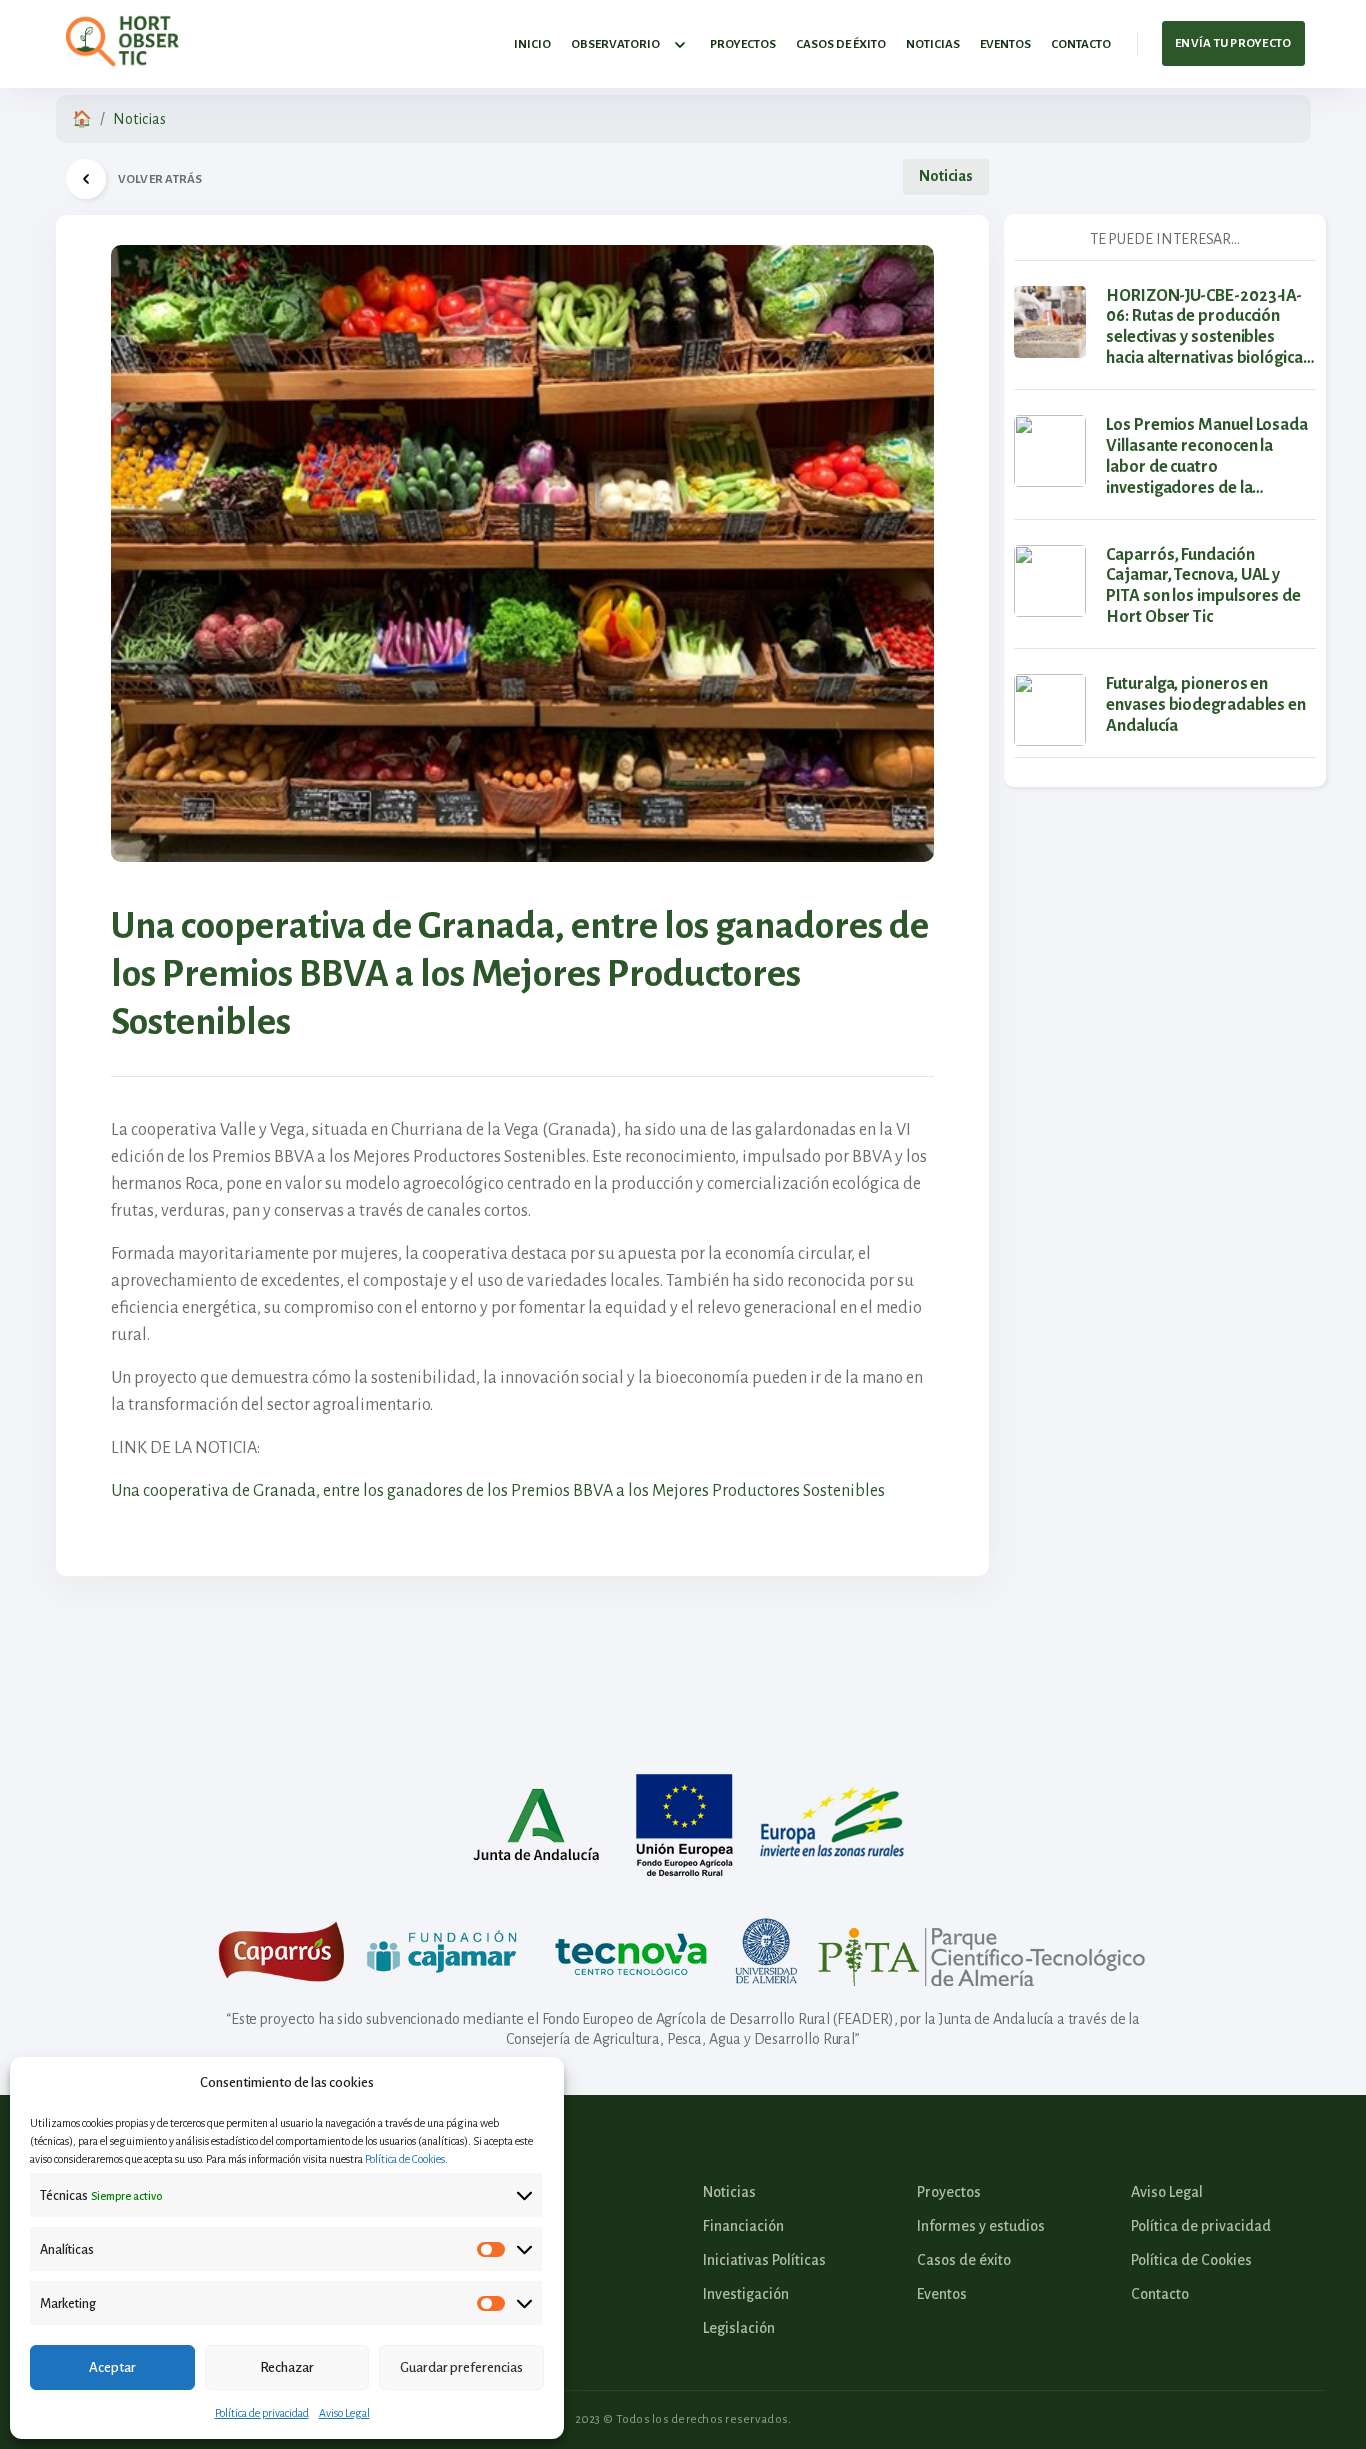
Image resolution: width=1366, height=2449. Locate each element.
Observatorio (615, 44)
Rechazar (287, 2367)
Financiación (743, 2226)
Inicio (532, 44)
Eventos (1005, 44)
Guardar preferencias (461, 2367)
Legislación (739, 2328)
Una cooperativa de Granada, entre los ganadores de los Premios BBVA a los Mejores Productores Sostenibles (498, 1491)
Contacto (1081, 44)
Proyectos (743, 44)
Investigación (746, 2294)
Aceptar (112, 2367)
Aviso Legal (344, 2413)
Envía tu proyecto (1233, 43)
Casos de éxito (841, 44)
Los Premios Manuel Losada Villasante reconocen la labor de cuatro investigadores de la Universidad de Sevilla (1207, 457)
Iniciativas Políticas (764, 2260)
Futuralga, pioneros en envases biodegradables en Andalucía (1206, 705)
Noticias (933, 44)
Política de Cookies (405, 2159)
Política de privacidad (262, 2413)
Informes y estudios (981, 2226)
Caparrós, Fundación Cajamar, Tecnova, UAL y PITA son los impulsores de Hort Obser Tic (1203, 586)
